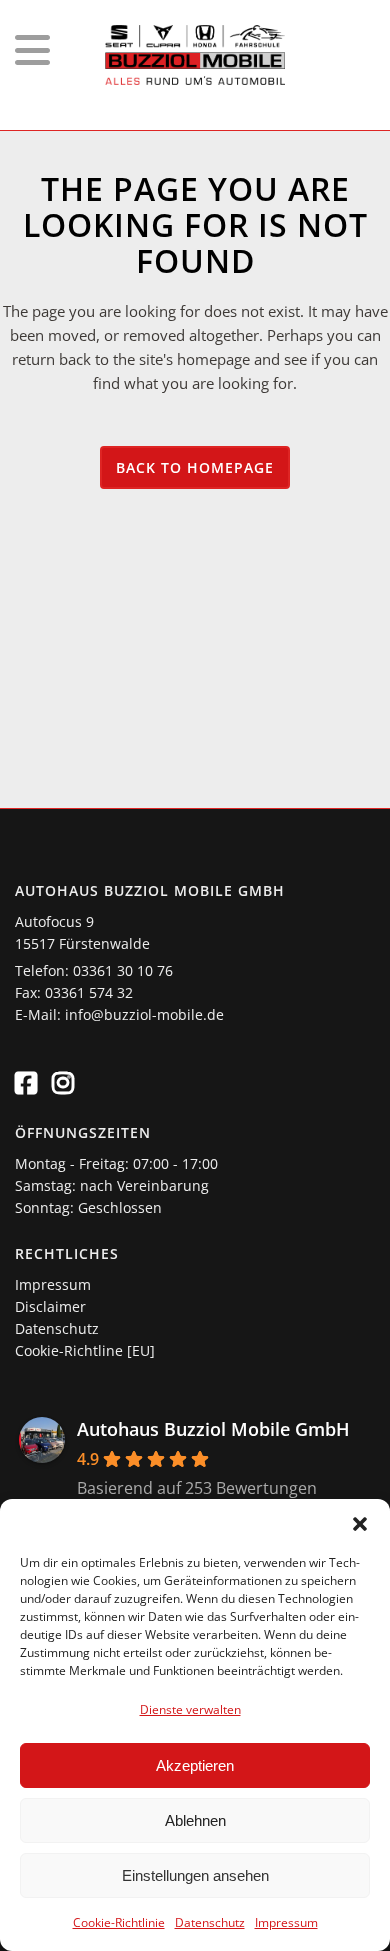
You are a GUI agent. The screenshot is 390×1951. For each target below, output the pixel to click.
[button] (360, 1524)
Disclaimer (50, 1306)
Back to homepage (195, 467)
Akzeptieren (195, 1765)
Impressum (286, 1922)
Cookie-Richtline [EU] (85, 1350)
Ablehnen (195, 1820)
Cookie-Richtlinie (119, 1922)
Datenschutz (210, 1922)
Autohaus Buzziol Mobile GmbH (213, 1429)
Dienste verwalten (190, 1709)
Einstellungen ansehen (195, 1875)
